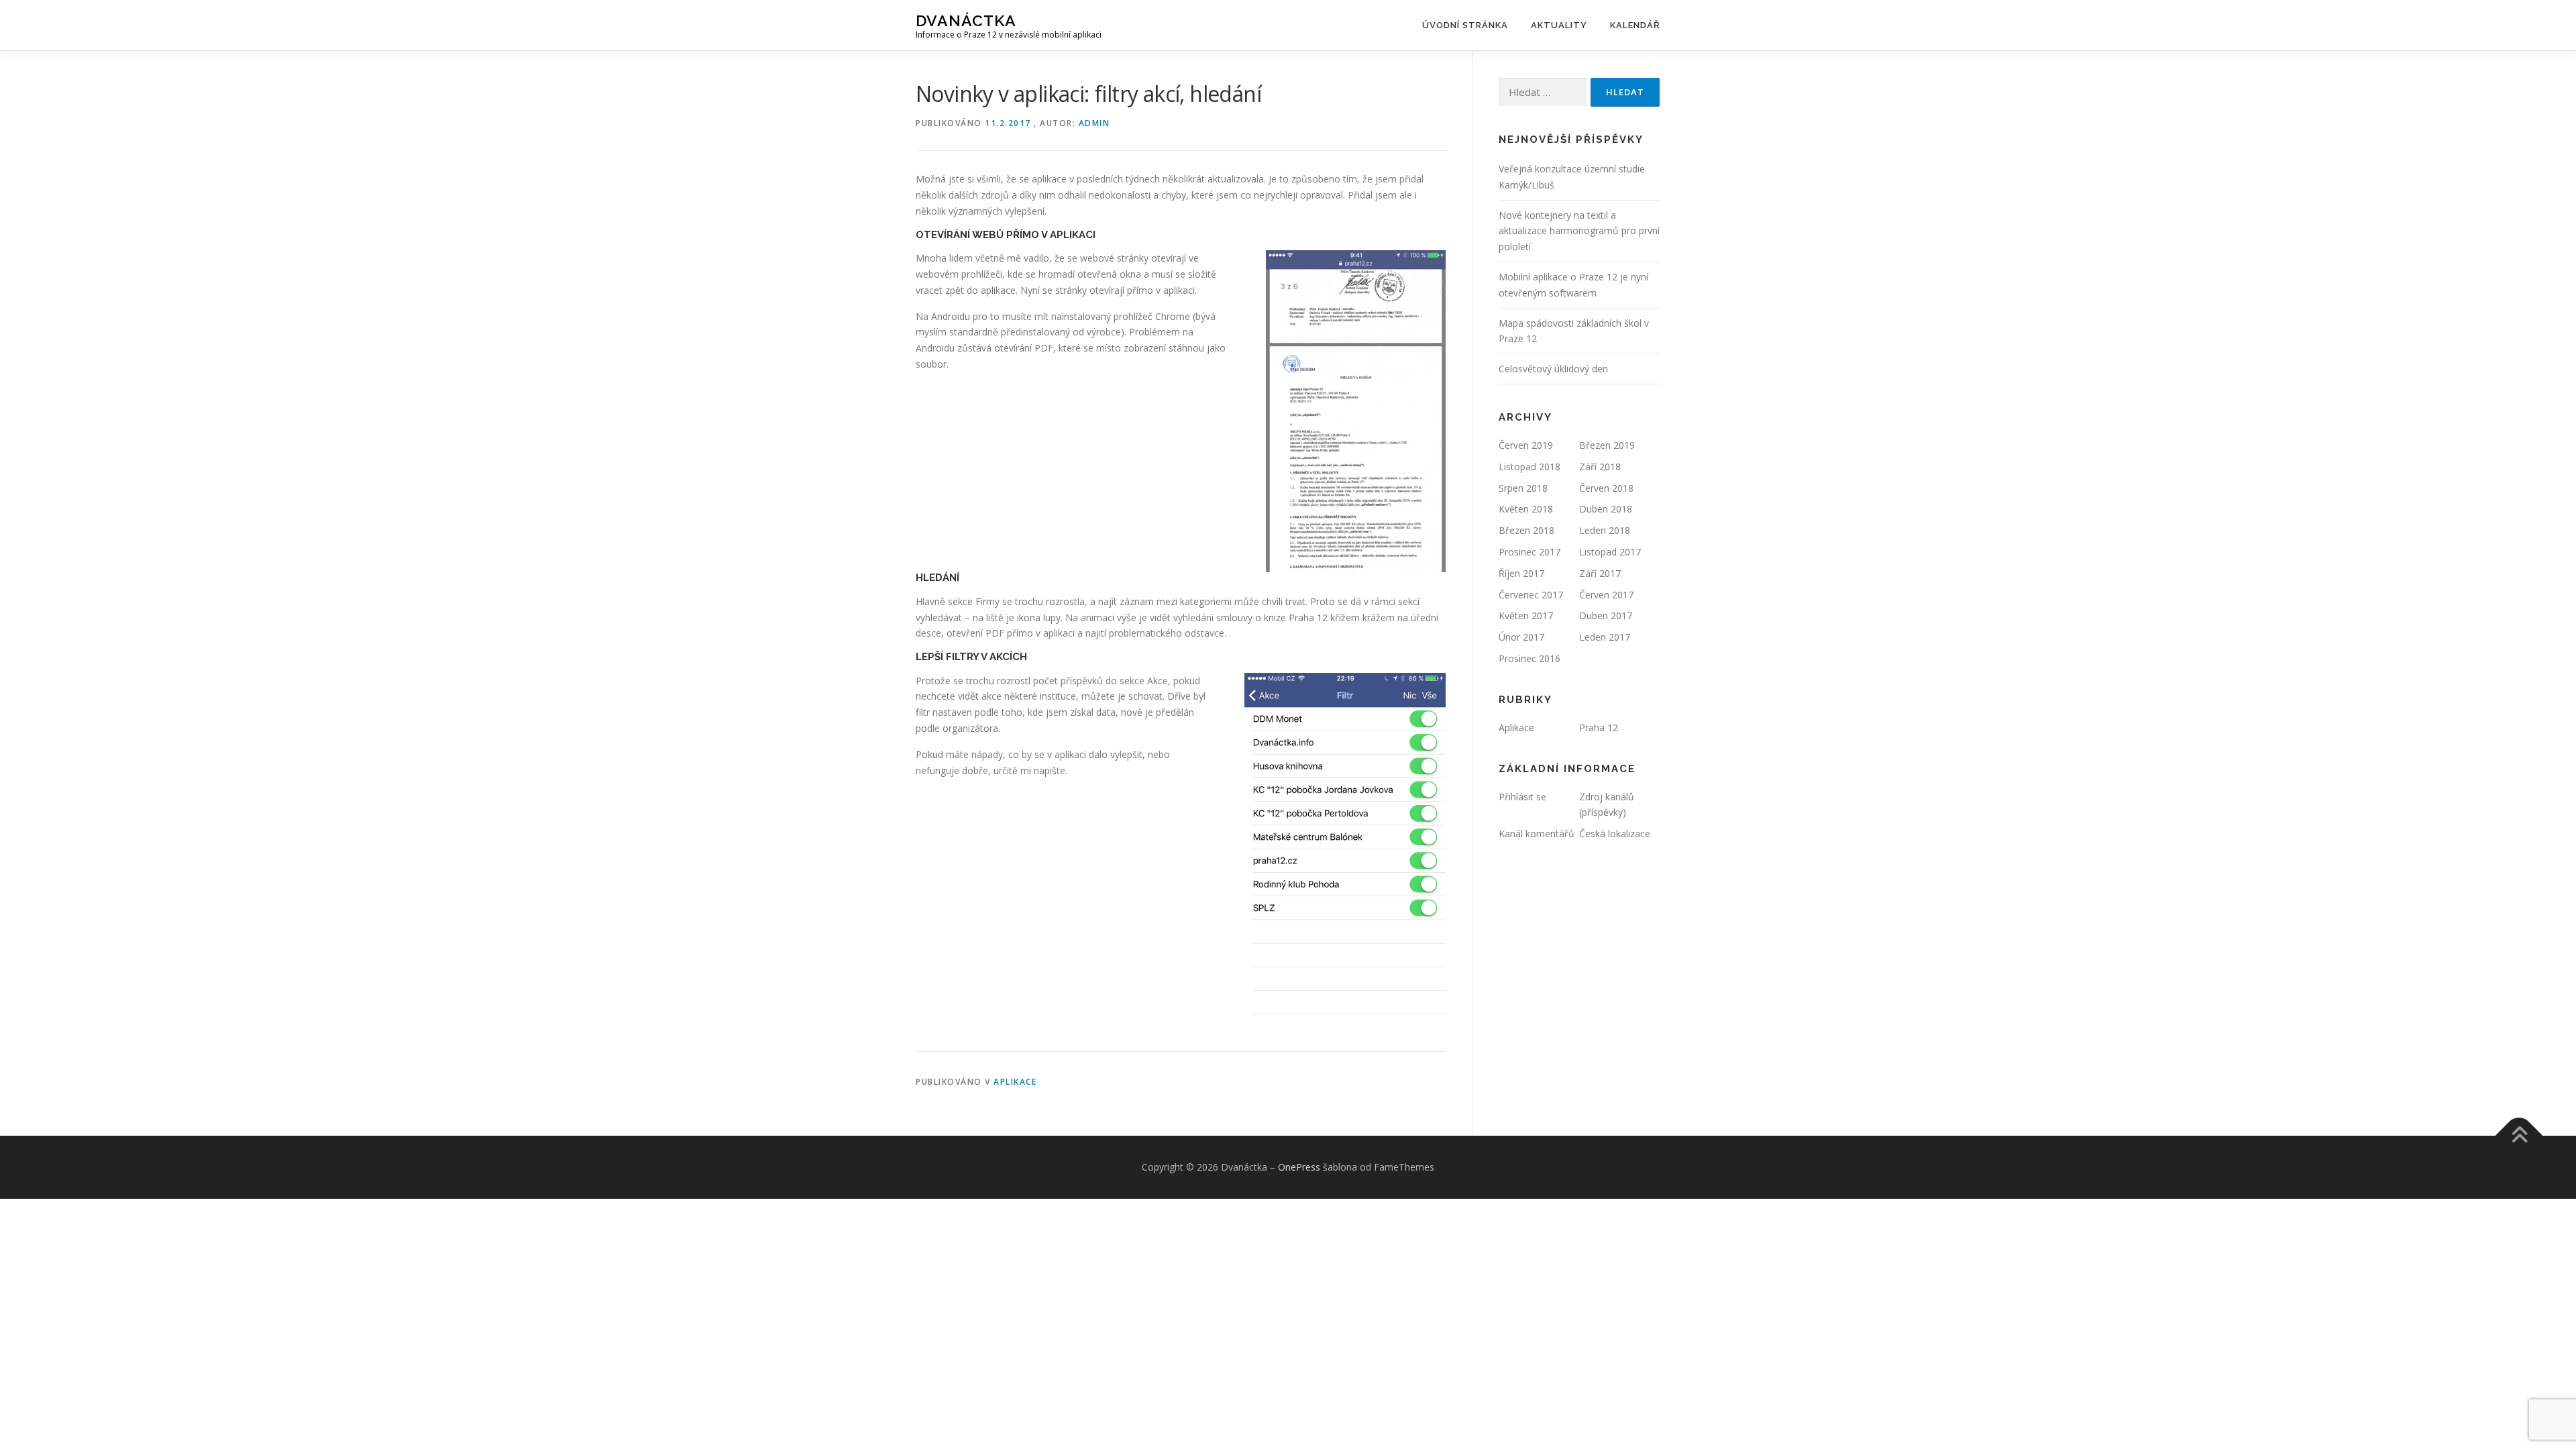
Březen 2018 (1526, 530)
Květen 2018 (1526, 509)
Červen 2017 (1606, 595)
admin (1094, 123)
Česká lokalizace (1615, 834)
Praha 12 (1599, 728)
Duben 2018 (1606, 509)
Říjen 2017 (1521, 573)
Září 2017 (1600, 573)
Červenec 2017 (1531, 595)
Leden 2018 (1605, 530)
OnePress (1299, 1167)
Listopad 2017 (1610, 552)
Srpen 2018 (1523, 488)
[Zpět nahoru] (2519, 1136)
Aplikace (1015, 1082)
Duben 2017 (1606, 615)
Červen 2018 (1606, 488)
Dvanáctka (966, 20)
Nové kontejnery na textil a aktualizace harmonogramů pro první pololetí (1579, 231)
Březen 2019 (1607, 445)
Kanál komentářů (1537, 834)
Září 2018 (1600, 467)
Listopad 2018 (1529, 467)
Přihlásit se (1522, 797)
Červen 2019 (1526, 445)
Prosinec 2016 (1529, 658)
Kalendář (1635, 25)
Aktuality (1559, 25)
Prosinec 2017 (1529, 552)
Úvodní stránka (1465, 25)
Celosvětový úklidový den (1553, 369)
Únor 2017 (1521, 637)
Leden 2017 (1605, 637)
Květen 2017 (1526, 615)
